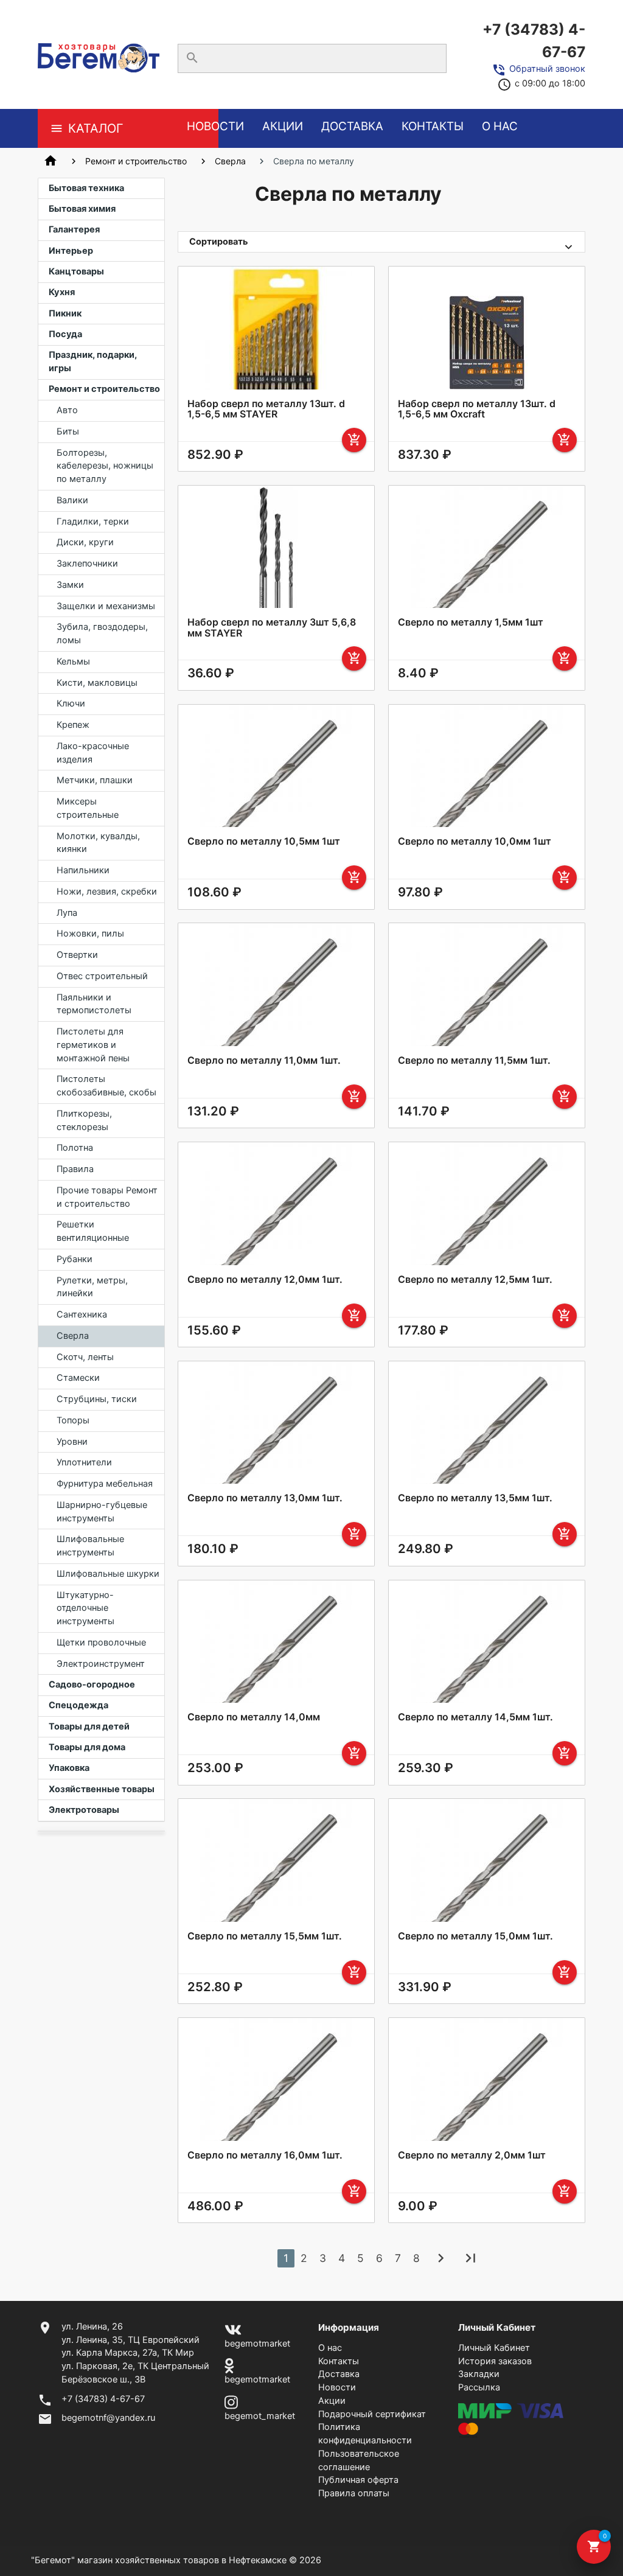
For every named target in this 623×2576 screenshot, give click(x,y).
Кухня (62, 292)
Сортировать (219, 242)
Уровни (72, 1442)
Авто (67, 410)
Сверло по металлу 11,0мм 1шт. (264, 1060)
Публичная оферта (358, 2480)
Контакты (433, 126)
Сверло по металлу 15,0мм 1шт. (475, 1936)
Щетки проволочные (101, 1642)
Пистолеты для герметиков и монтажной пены (93, 1045)
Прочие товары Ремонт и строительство (107, 1197)
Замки (70, 585)
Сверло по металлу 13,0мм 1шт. (265, 1498)
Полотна (75, 1148)
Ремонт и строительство (136, 161)
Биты (68, 431)
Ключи (71, 703)
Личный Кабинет (494, 2348)
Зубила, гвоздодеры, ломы (102, 634)
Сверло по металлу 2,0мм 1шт (472, 2155)
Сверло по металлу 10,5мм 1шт (264, 841)
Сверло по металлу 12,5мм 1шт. (475, 1279)
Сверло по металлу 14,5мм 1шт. (475, 1717)
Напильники (83, 870)
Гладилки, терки (93, 522)
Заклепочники (87, 564)
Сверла (230, 161)
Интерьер (71, 251)
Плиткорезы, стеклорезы (84, 1120)
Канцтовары (76, 271)
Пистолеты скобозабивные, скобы (106, 1086)
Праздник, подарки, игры (93, 361)
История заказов (495, 2361)
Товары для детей (89, 1726)
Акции (283, 126)
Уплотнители (84, 1462)
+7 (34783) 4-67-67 (534, 40)
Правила (75, 1169)
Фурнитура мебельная (105, 1484)
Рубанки (75, 1259)
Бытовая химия (82, 209)
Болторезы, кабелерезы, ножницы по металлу (105, 466)
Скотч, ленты (85, 1357)
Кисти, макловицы (97, 683)
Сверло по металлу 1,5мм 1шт (471, 622)
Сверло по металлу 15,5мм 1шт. (265, 1936)
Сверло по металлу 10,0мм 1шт (475, 841)
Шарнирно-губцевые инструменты (102, 1512)
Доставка (352, 126)
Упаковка (69, 1768)
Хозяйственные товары (102, 1789)
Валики (72, 500)
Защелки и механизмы (106, 606)
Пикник (65, 313)
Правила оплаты (354, 2493)
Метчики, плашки (95, 780)
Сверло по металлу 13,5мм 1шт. (475, 1498)
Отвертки (77, 955)
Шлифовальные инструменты (90, 1546)
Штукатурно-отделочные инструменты (85, 1608)
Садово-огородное (92, 1684)
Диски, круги (85, 542)
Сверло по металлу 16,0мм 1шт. (265, 2155)
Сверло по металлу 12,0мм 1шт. (265, 1279)
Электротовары (84, 1810)
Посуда (65, 334)
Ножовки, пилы (90, 934)
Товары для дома (87, 1747)
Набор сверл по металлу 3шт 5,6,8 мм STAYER (272, 628)
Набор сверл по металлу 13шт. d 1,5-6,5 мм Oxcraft (477, 409)
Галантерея (74, 229)
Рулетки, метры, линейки (92, 1287)
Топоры (73, 1420)
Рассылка (479, 2387)
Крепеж (73, 725)
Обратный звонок (547, 69)
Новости (215, 126)
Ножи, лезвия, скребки (107, 892)
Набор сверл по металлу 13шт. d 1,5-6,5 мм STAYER (266, 409)
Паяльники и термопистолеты (94, 1004)
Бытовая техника (86, 188)
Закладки (479, 2374)
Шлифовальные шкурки (108, 1574)
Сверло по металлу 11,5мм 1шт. (474, 1060)
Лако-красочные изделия (93, 753)
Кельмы (73, 661)
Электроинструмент (101, 1664)
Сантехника (82, 1314)
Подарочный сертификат (372, 2414)
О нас (500, 126)
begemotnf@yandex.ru (108, 2418)
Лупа (67, 913)
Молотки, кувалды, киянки (98, 843)
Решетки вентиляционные (93, 1231)
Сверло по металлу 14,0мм (254, 1717)
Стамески (78, 1378)
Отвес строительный (102, 976)
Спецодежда (78, 1705)
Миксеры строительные (88, 808)
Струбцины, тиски (97, 1399)
